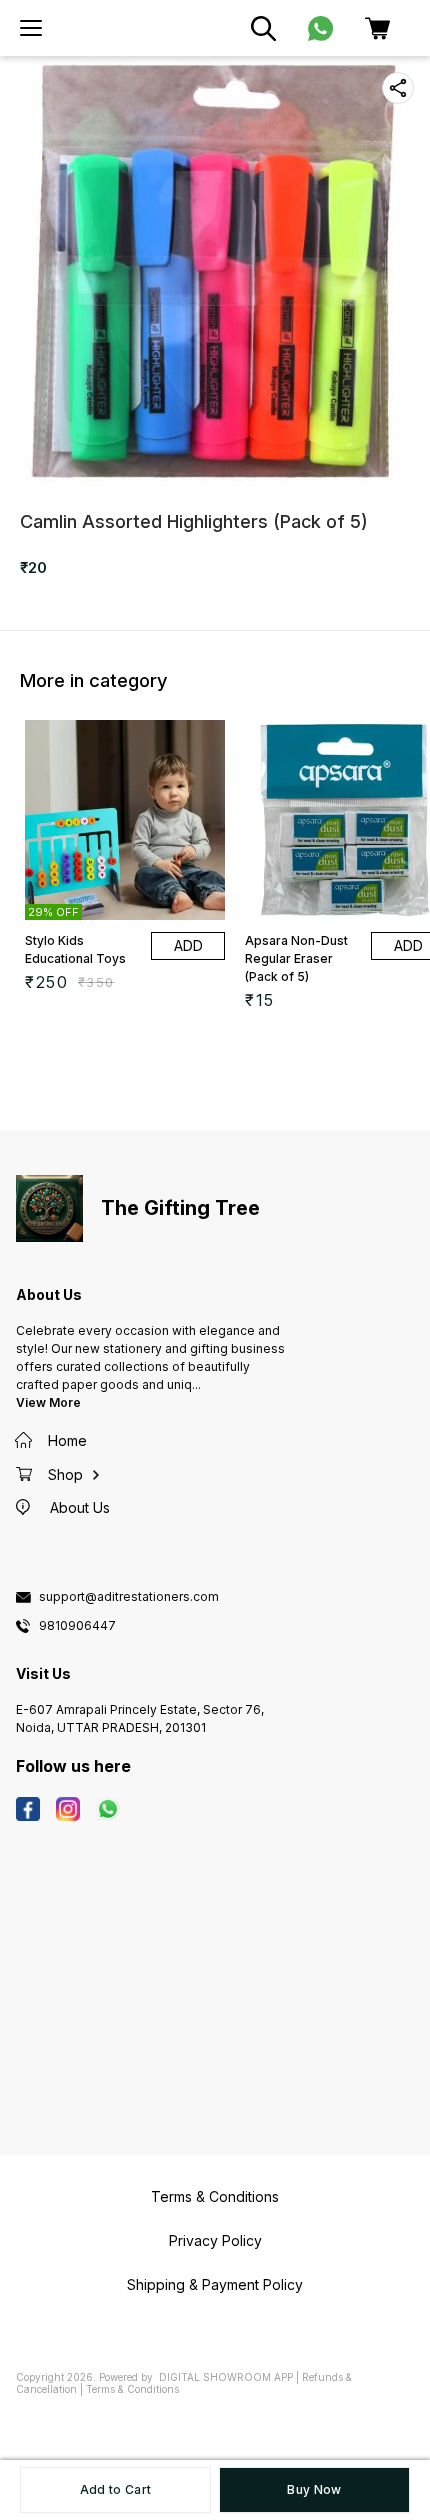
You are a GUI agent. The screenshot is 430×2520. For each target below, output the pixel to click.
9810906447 (77, 1626)
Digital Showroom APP (226, 2377)
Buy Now (314, 2489)
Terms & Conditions (132, 2389)
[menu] (31, 28)
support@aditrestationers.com (129, 1597)
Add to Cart (115, 2489)
